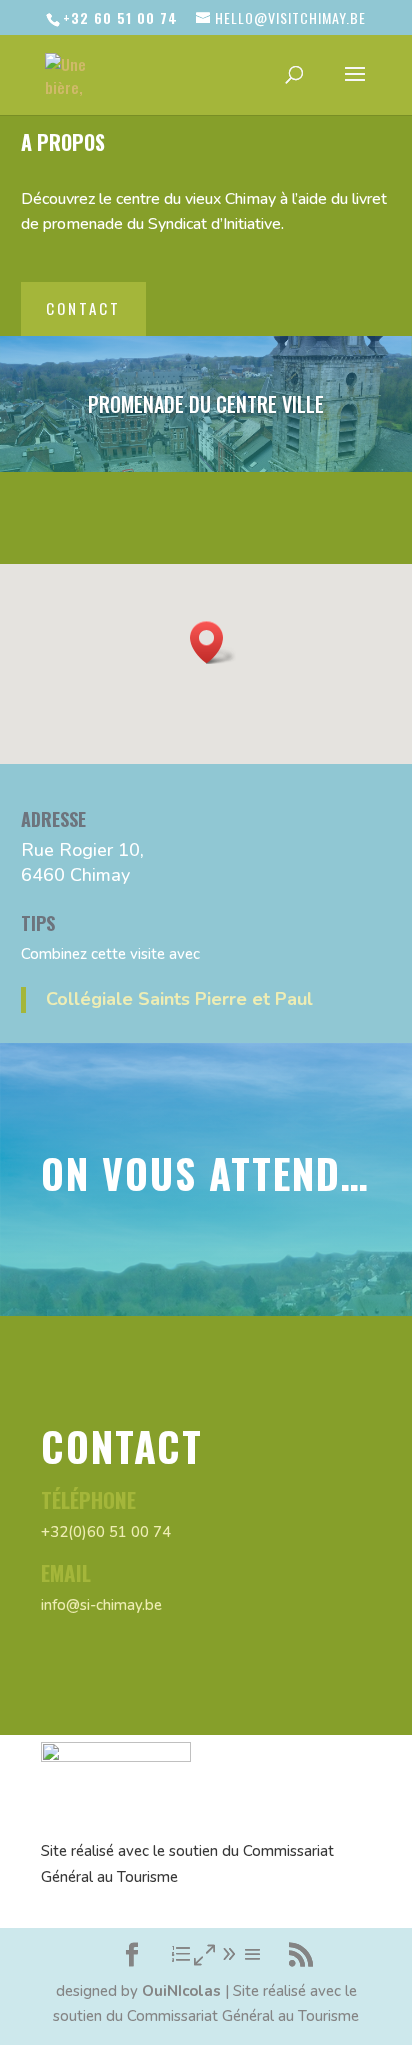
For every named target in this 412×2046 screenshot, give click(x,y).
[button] (213, 642)
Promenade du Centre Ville (206, 404)
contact (83, 308)
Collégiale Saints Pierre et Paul (179, 999)
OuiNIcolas (181, 1991)
